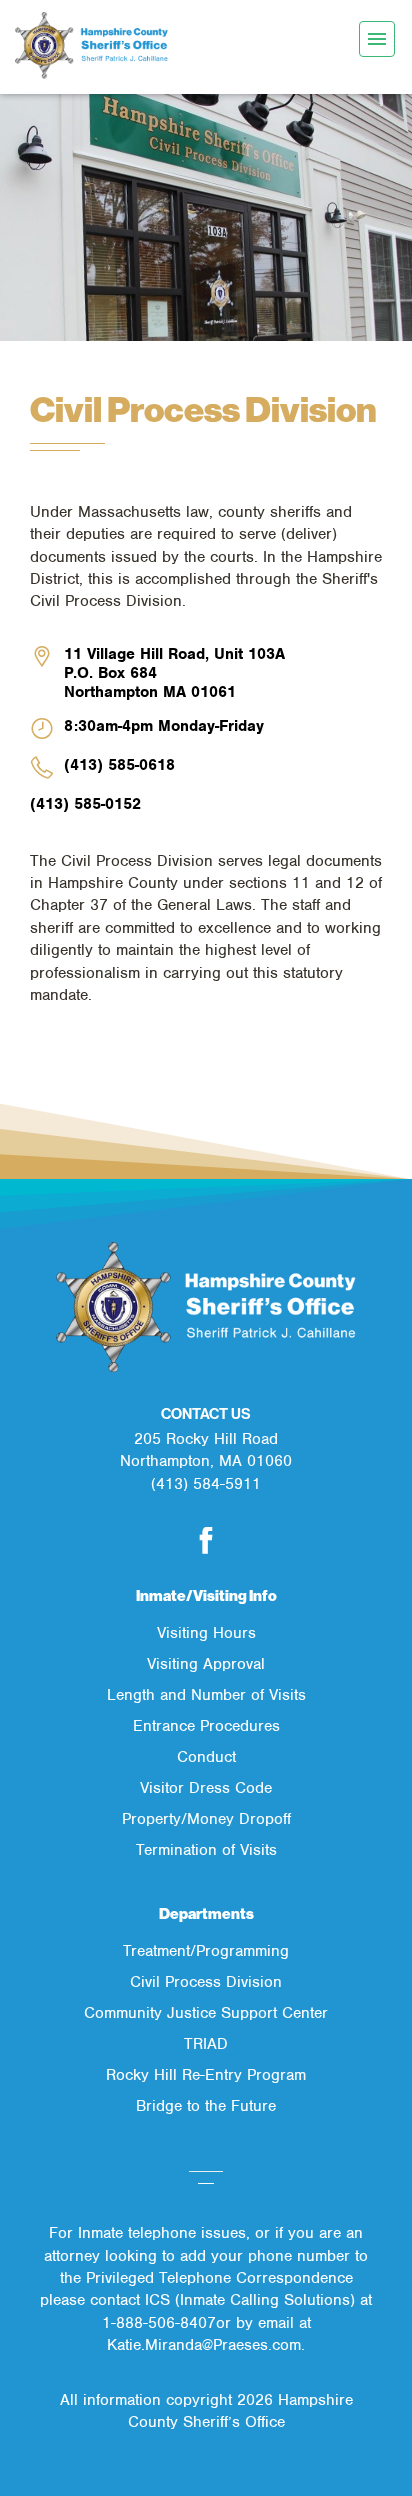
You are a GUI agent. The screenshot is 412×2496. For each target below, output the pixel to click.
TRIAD (206, 2044)
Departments (206, 1914)
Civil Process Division (206, 1982)
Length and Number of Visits (206, 1695)
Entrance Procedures (206, 1726)
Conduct (206, 1757)
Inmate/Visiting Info (206, 1596)
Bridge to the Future (206, 2106)
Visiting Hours (206, 1633)
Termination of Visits (206, 1850)
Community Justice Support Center (206, 2013)
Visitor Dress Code (206, 1788)
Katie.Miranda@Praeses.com (204, 2345)
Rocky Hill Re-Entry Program (206, 2075)
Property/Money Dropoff (206, 1819)
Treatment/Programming (206, 1951)
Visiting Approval (206, 1664)
